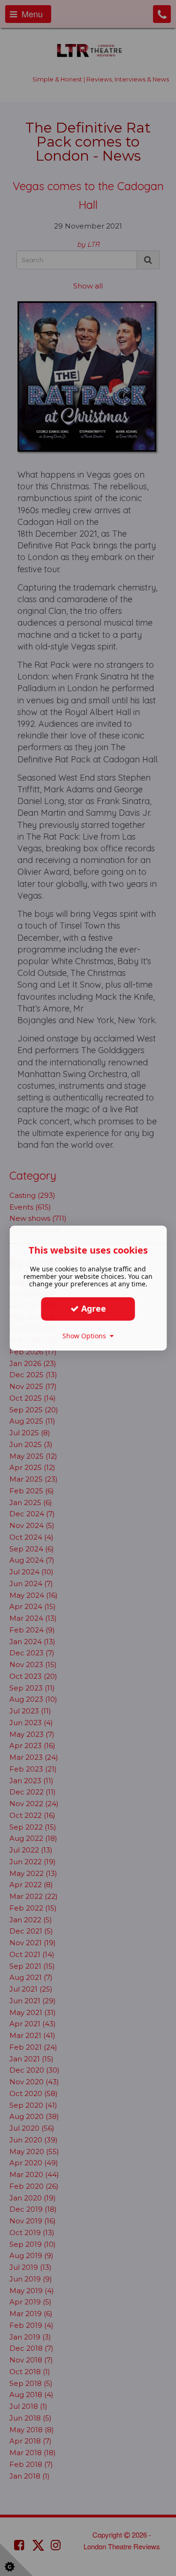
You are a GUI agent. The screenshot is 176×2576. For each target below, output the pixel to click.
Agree (92, 1308)
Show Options (86, 1336)
